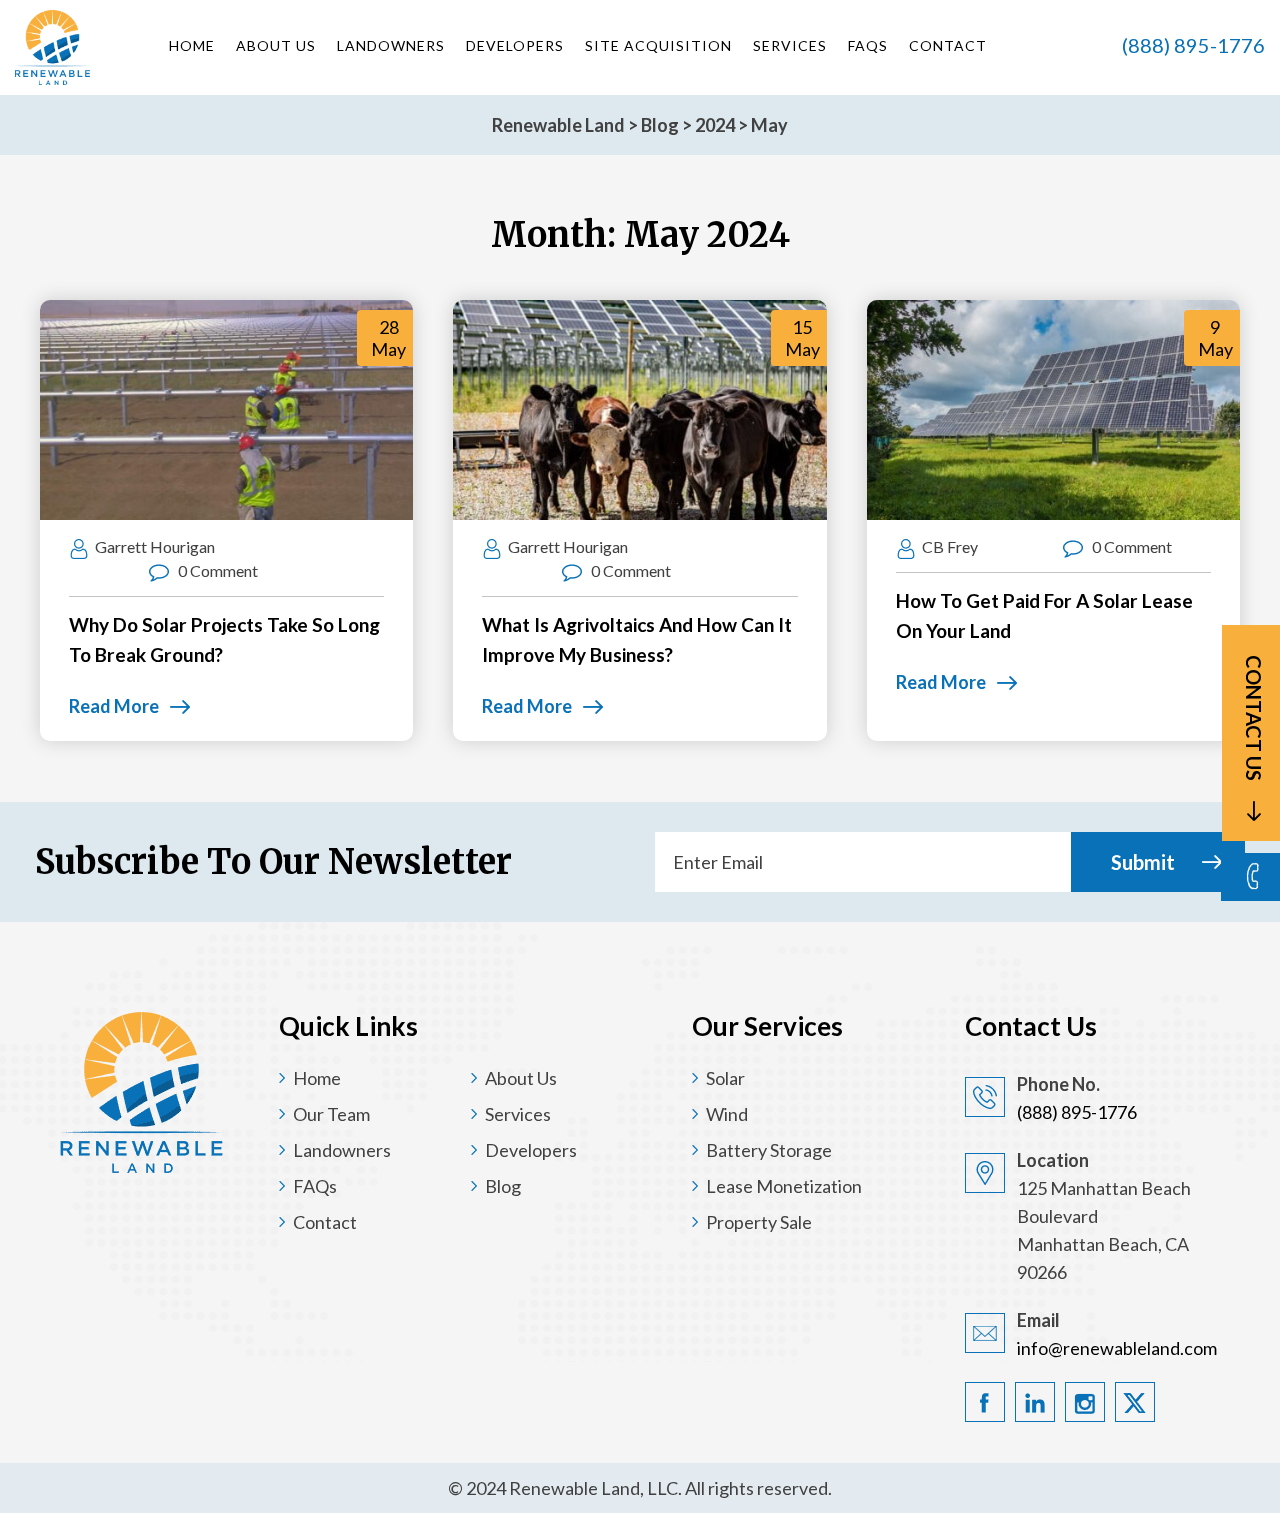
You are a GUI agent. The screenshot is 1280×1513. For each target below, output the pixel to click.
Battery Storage (769, 1150)
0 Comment (216, 570)
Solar (725, 1078)
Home (192, 45)
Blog (503, 1186)
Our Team (331, 1114)
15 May (802, 338)
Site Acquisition (658, 45)
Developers (515, 45)
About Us (276, 45)
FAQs (868, 45)
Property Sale (759, 1222)
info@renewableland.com (1117, 1348)
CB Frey (950, 546)
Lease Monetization (784, 1186)
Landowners (391, 45)
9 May (1215, 338)
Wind (727, 1114)
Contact (948, 45)
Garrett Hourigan (155, 546)
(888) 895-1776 (1193, 45)
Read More (114, 706)
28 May (388, 338)
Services (790, 45)
